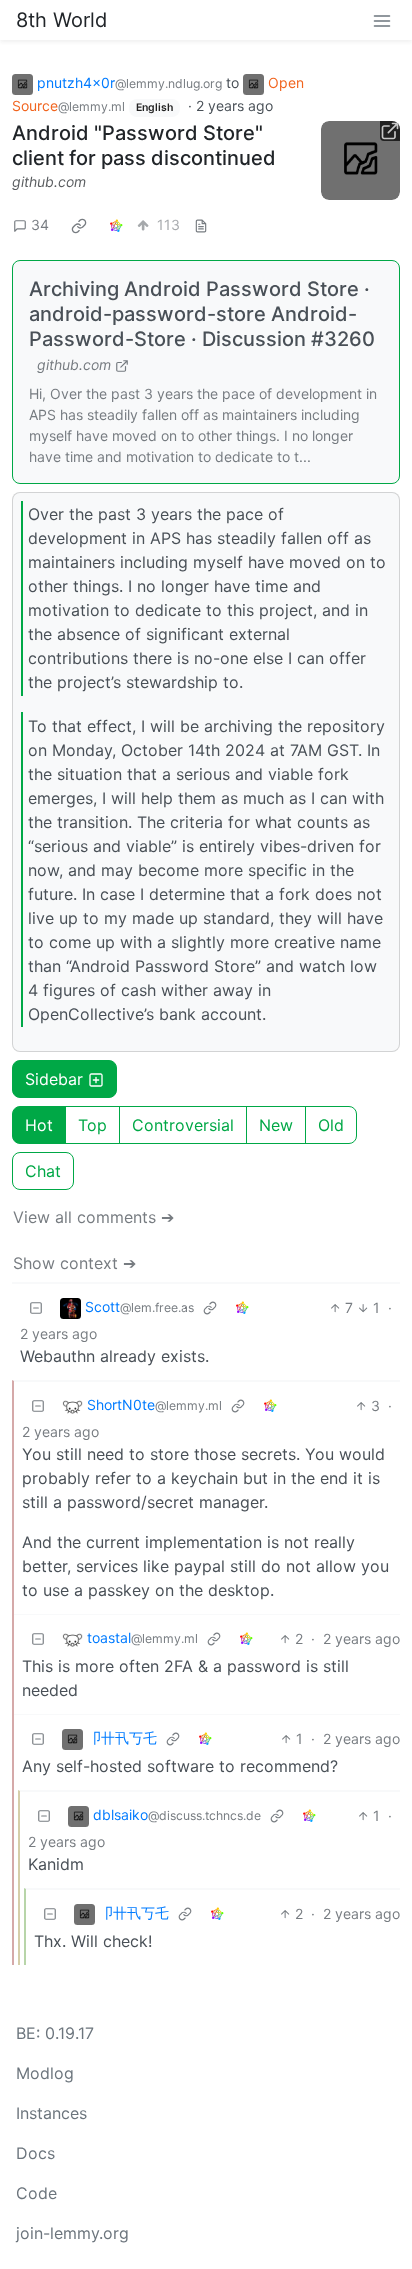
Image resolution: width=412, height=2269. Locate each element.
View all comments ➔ (93, 1217)
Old (331, 1125)
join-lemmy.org (72, 2233)
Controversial (183, 1125)
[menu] (382, 20)
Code (36, 2193)
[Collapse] (36, 1307)
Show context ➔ (74, 1263)
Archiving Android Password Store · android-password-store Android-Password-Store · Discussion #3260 (202, 314)
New (276, 1125)
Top (92, 1125)
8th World (61, 20)
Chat (43, 1171)
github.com (49, 181)
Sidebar (54, 1079)
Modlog (45, 2073)
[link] (79, 225)
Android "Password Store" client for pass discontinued (144, 145)
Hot (39, 1125)
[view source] (201, 224)
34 (40, 224)
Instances (51, 2113)
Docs (35, 2153)
